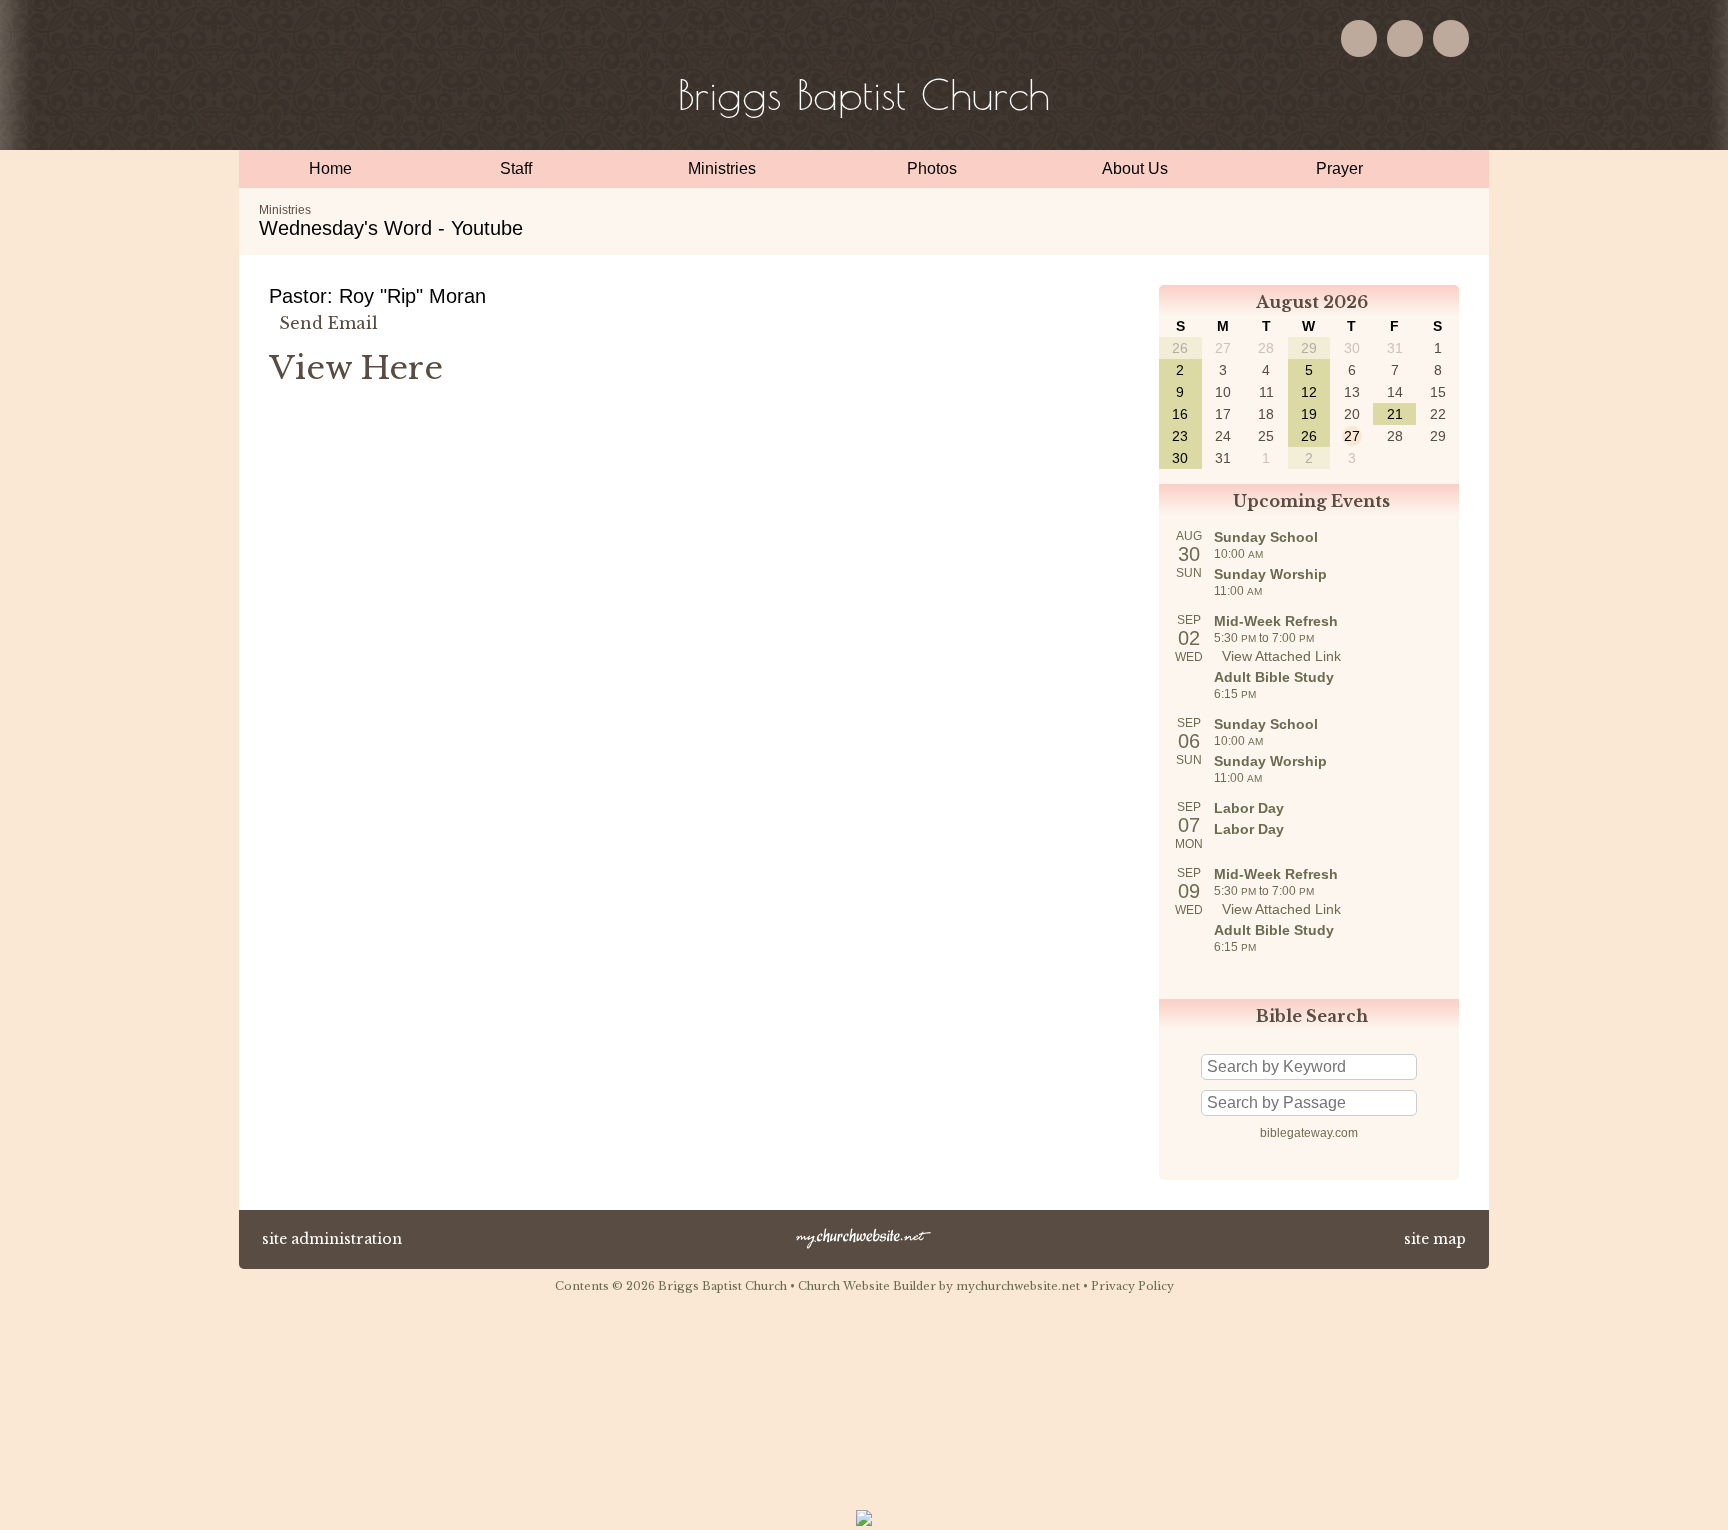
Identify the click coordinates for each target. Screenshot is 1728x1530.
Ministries (285, 210)
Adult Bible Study (1274, 677)
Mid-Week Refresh (1276, 621)
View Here (356, 368)
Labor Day (1249, 808)
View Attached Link (1281, 656)
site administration (332, 1239)
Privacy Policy (1132, 1286)
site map (1435, 1239)
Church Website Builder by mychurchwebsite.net (939, 1286)
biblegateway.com (1309, 1133)
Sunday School (1266, 537)
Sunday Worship (1270, 574)
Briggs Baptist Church (864, 94)
